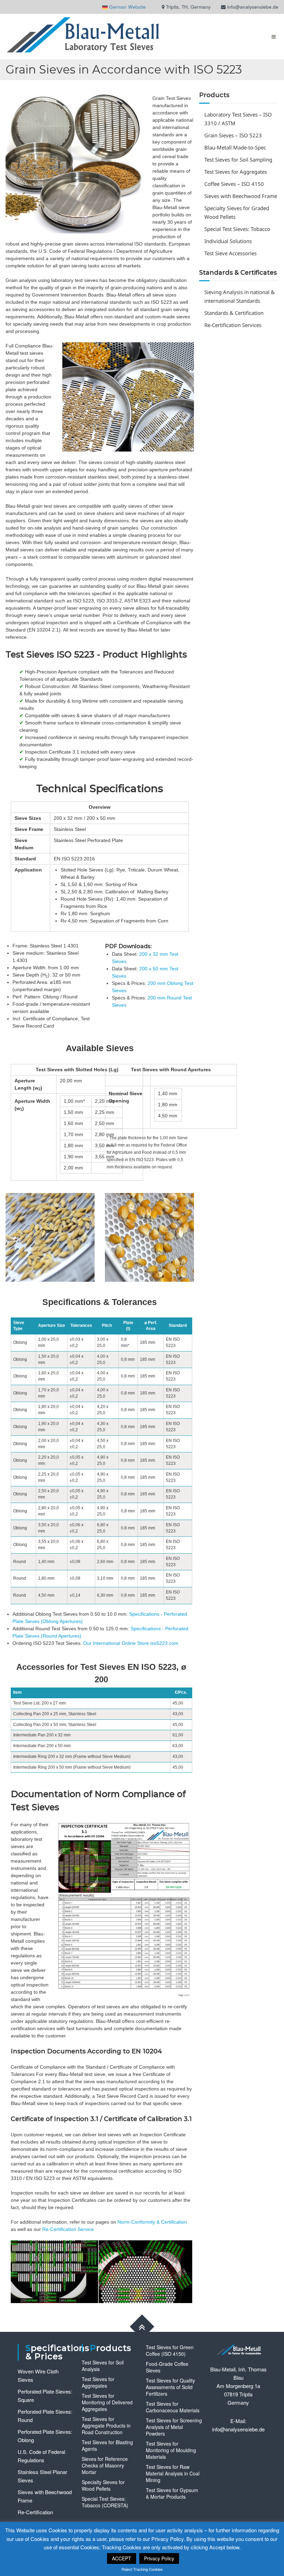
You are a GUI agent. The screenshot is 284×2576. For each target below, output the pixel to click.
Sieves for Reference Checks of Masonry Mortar (105, 2465)
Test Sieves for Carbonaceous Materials (173, 2407)
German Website (130, 7)
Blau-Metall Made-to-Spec (235, 147)
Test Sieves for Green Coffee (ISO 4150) (170, 2350)
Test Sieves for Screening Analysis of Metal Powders (174, 2427)
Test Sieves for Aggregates (236, 172)
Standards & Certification (234, 313)
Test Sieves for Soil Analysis (103, 2366)
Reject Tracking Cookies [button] (142, 2569)
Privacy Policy (159, 2558)
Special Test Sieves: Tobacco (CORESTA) (105, 2502)
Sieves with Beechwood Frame (241, 196)
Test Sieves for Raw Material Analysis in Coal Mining (173, 2473)
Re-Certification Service (68, 2229)
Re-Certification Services (233, 325)
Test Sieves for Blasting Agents (107, 2445)
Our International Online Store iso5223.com (131, 1643)
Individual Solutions (228, 241)
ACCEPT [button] (122, 2558)
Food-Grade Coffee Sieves (167, 2367)
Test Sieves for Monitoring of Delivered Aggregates (107, 2402)
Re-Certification (35, 2512)
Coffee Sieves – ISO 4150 (234, 184)
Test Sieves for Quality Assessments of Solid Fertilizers (170, 2387)
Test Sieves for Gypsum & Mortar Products (172, 2493)
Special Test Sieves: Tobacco (237, 229)
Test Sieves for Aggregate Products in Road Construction (106, 2425)
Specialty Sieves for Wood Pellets (103, 2485)
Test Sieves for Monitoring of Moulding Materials (171, 2450)
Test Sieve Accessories (230, 253)
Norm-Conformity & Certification (152, 2222)
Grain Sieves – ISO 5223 (233, 135)
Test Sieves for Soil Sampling (238, 160)
